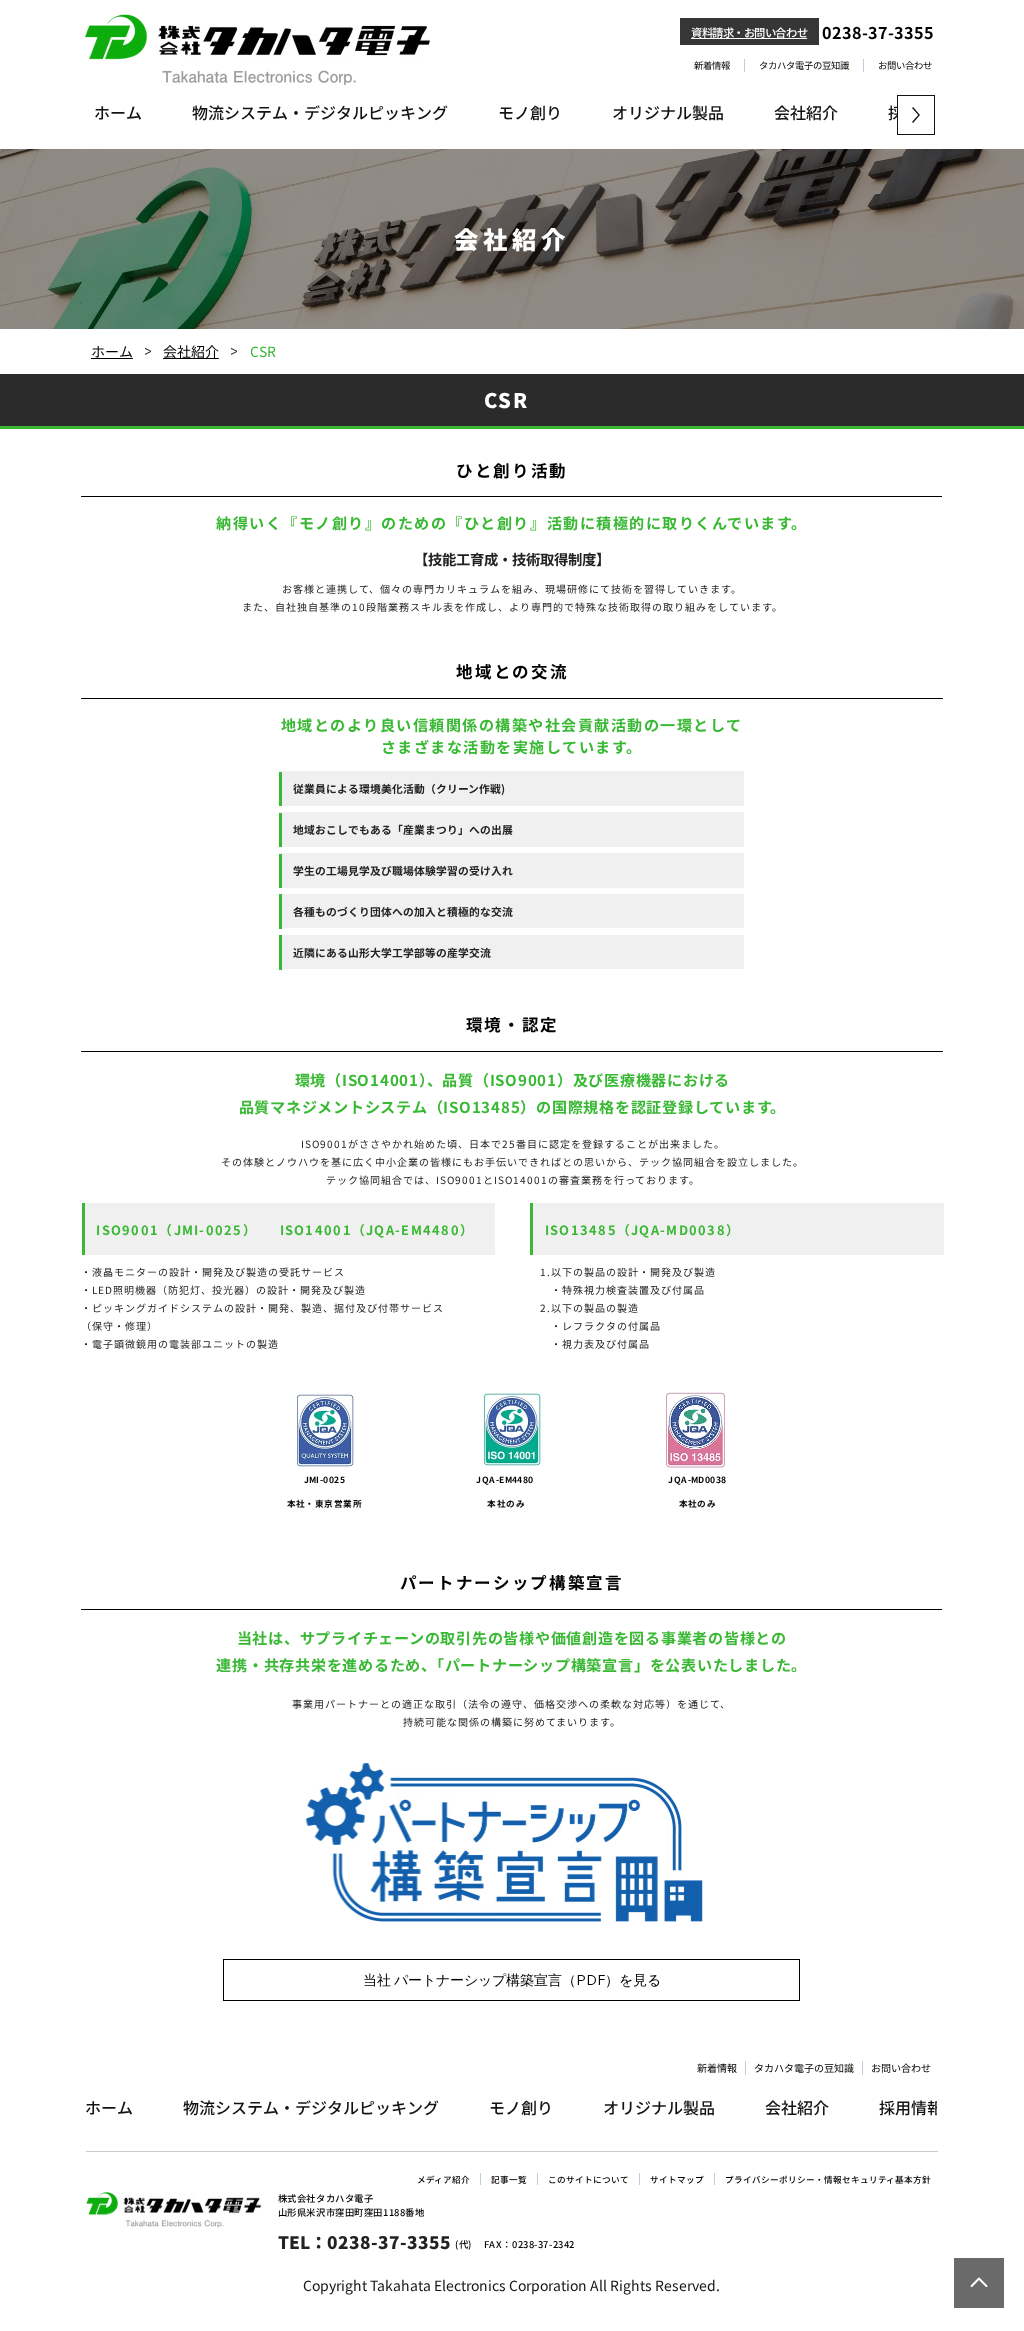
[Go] (979, 2283)
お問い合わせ (775, 32)
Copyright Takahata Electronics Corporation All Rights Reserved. (511, 2285)
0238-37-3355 (878, 32)
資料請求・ (717, 32)
